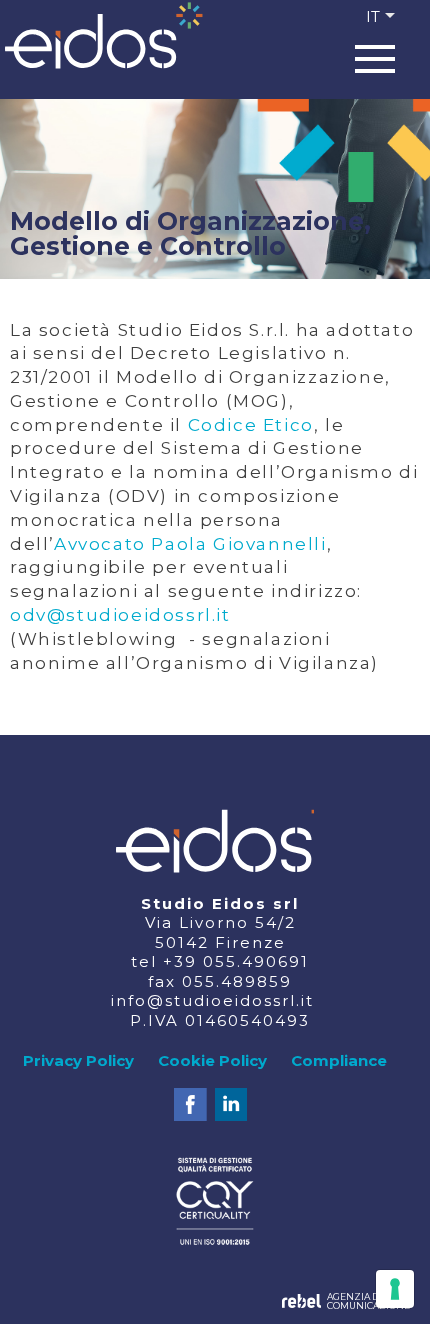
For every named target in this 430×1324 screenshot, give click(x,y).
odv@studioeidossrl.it (120, 615)
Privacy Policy (78, 1060)
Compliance (339, 1060)
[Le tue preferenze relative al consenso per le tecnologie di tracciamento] (395, 1289)
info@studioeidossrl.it (212, 1000)
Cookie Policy (212, 1060)
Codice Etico (251, 425)
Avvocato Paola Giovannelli (190, 544)
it (373, 16)
